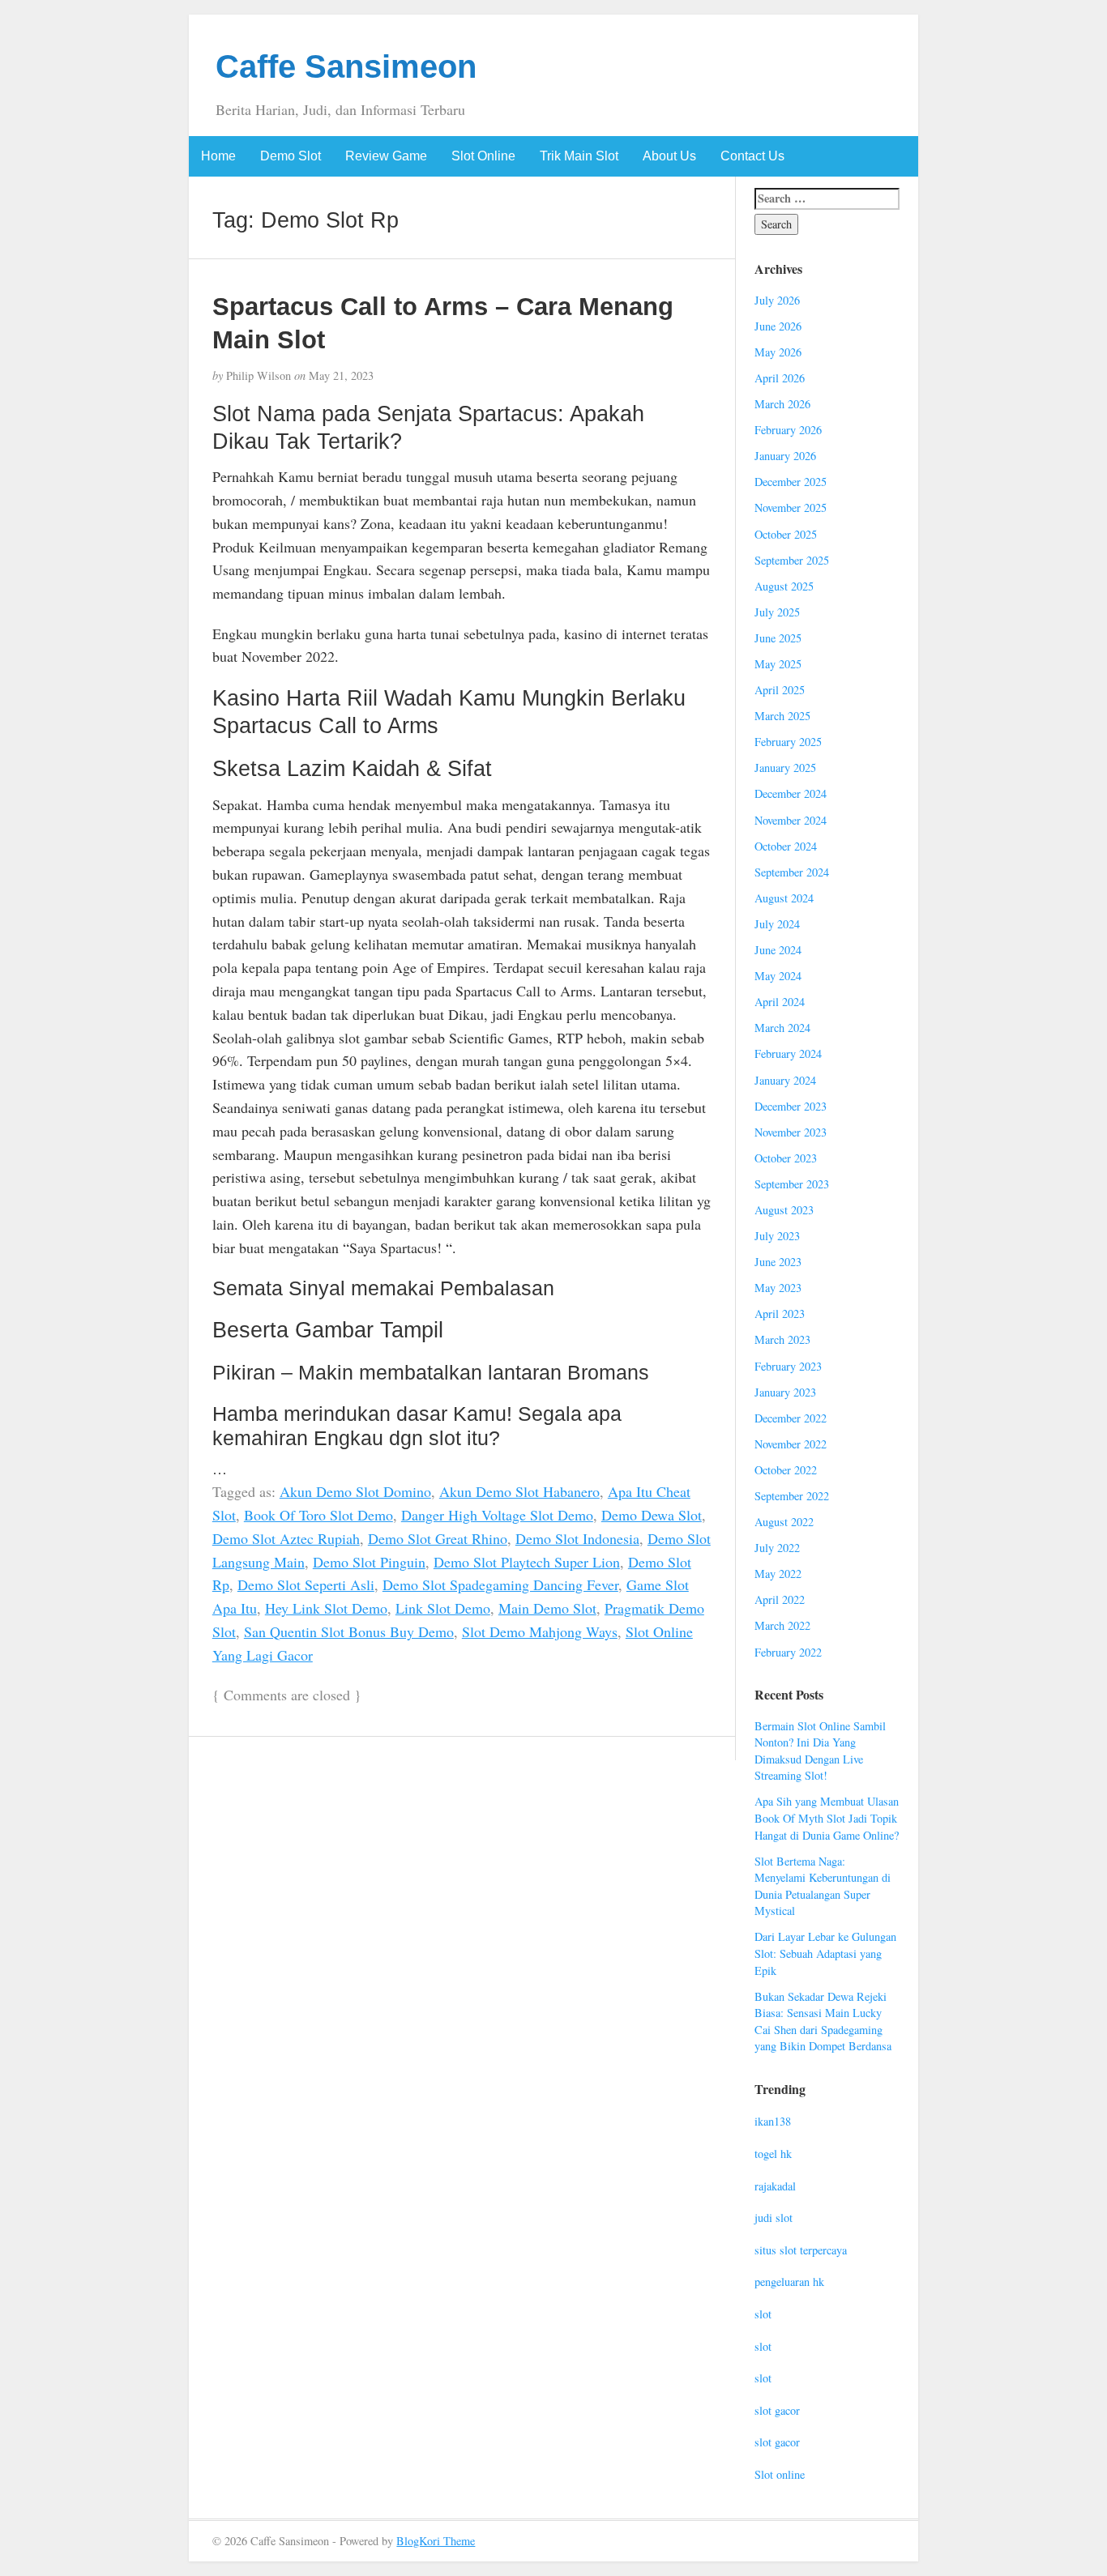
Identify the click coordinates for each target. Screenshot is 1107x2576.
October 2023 (786, 1158)
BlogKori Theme (436, 2541)
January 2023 (785, 1392)
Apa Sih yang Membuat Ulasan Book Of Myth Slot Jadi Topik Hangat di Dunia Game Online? (827, 1818)
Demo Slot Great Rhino (438, 1538)
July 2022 (777, 1548)
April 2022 (780, 1599)
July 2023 (777, 1236)
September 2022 (792, 1496)
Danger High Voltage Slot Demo (497, 1515)
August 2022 (784, 1522)
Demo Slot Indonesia (577, 1538)
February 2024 (788, 1053)
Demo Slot (291, 156)
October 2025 (786, 534)
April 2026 (780, 378)
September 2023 (792, 1184)
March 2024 (782, 1028)
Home (218, 156)
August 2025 (784, 586)
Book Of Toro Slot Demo (318, 1515)
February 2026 (788, 430)
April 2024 (780, 1002)
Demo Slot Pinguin (369, 1562)
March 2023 (782, 1339)
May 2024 (778, 976)
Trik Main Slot (579, 156)
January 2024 (785, 1080)
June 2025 (778, 638)
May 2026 (778, 352)
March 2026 (782, 404)
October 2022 (786, 1470)
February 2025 (788, 742)
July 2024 (777, 924)
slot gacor (777, 2410)
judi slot (774, 2218)
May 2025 (778, 664)
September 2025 (792, 560)
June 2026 (778, 326)
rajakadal (775, 2186)
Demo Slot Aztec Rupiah (286, 1538)
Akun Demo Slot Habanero (519, 1491)
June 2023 (778, 1262)
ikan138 (773, 2121)
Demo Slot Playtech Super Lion (527, 1562)
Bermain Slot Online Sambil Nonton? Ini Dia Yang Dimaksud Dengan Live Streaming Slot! (820, 1751)
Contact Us (752, 156)
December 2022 (791, 1418)
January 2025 (785, 768)
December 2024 (791, 793)
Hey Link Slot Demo (326, 1608)
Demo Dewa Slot (652, 1515)
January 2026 (785, 456)
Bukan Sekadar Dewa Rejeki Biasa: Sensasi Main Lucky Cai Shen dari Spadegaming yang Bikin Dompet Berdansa (823, 2022)
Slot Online (483, 156)
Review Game (386, 156)
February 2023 (788, 1366)
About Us (669, 156)
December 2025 (791, 482)
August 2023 (784, 1210)
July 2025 (777, 612)
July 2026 (777, 300)
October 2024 (786, 846)
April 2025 (780, 690)
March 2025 (782, 716)
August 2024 (784, 898)
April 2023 (780, 1314)
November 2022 (791, 1444)
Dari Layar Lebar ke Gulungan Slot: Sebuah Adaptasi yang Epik (825, 1953)
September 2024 (792, 872)
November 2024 (791, 820)
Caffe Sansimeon (346, 66)
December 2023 (791, 1106)
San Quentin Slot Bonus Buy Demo (349, 1631)
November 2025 (791, 508)
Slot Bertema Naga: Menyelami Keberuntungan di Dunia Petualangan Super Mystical (823, 1886)
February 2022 (788, 1652)
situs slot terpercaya (801, 2250)
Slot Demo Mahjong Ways (540, 1631)
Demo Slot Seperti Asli (306, 1584)
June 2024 (778, 950)
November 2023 (791, 1132)
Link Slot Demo (443, 1608)
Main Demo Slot (547, 1608)
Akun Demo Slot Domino (355, 1491)
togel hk (773, 2154)
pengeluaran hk (789, 2282)
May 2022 (778, 1574)
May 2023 (778, 1288)
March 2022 (782, 1625)
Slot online (780, 2474)
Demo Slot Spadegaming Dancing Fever (500, 1584)
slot (763, 2314)
